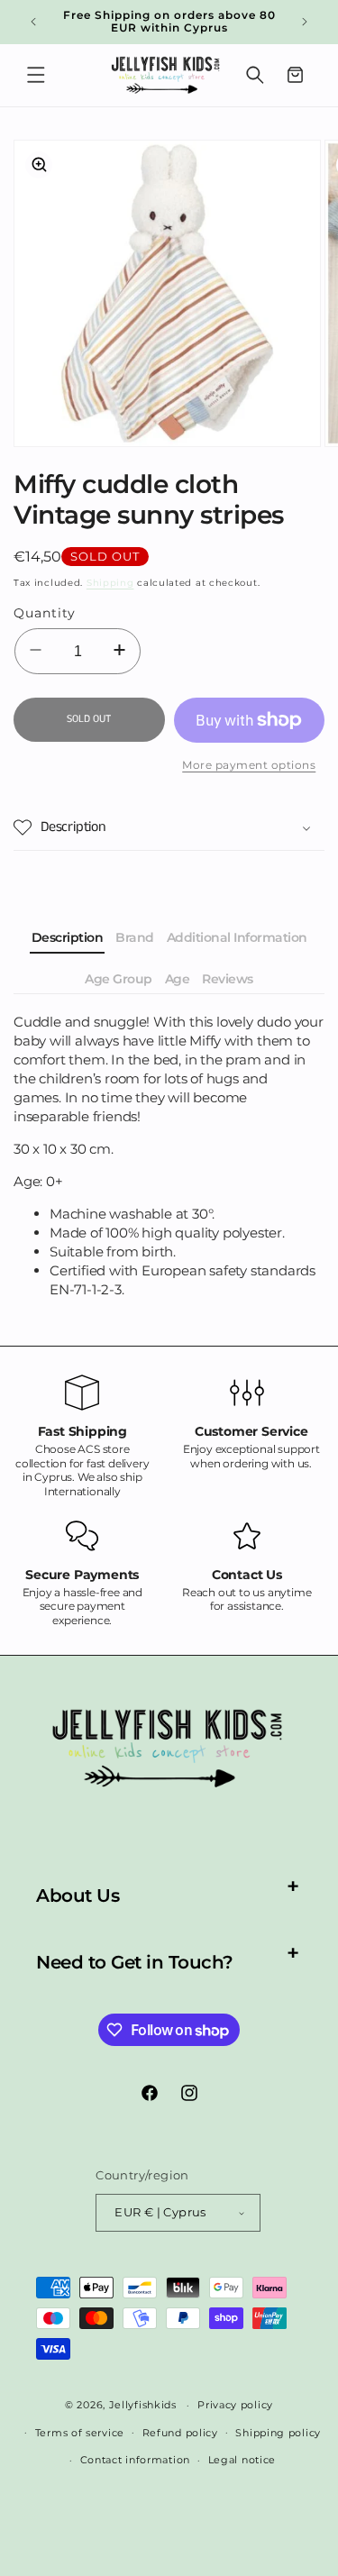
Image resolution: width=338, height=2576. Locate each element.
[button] (36, 75)
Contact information (135, 2460)
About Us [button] (78, 1895)
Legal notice (242, 2460)
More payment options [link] (249, 765)
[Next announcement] (305, 22)
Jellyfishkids (143, 2405)
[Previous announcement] (33, 22)
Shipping (110, 583)
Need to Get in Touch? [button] (135, 1962)
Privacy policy (235, 2405)
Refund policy (180, 2433)
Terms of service (80, 2433)
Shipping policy (278, 2433)
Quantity (45, 613)
